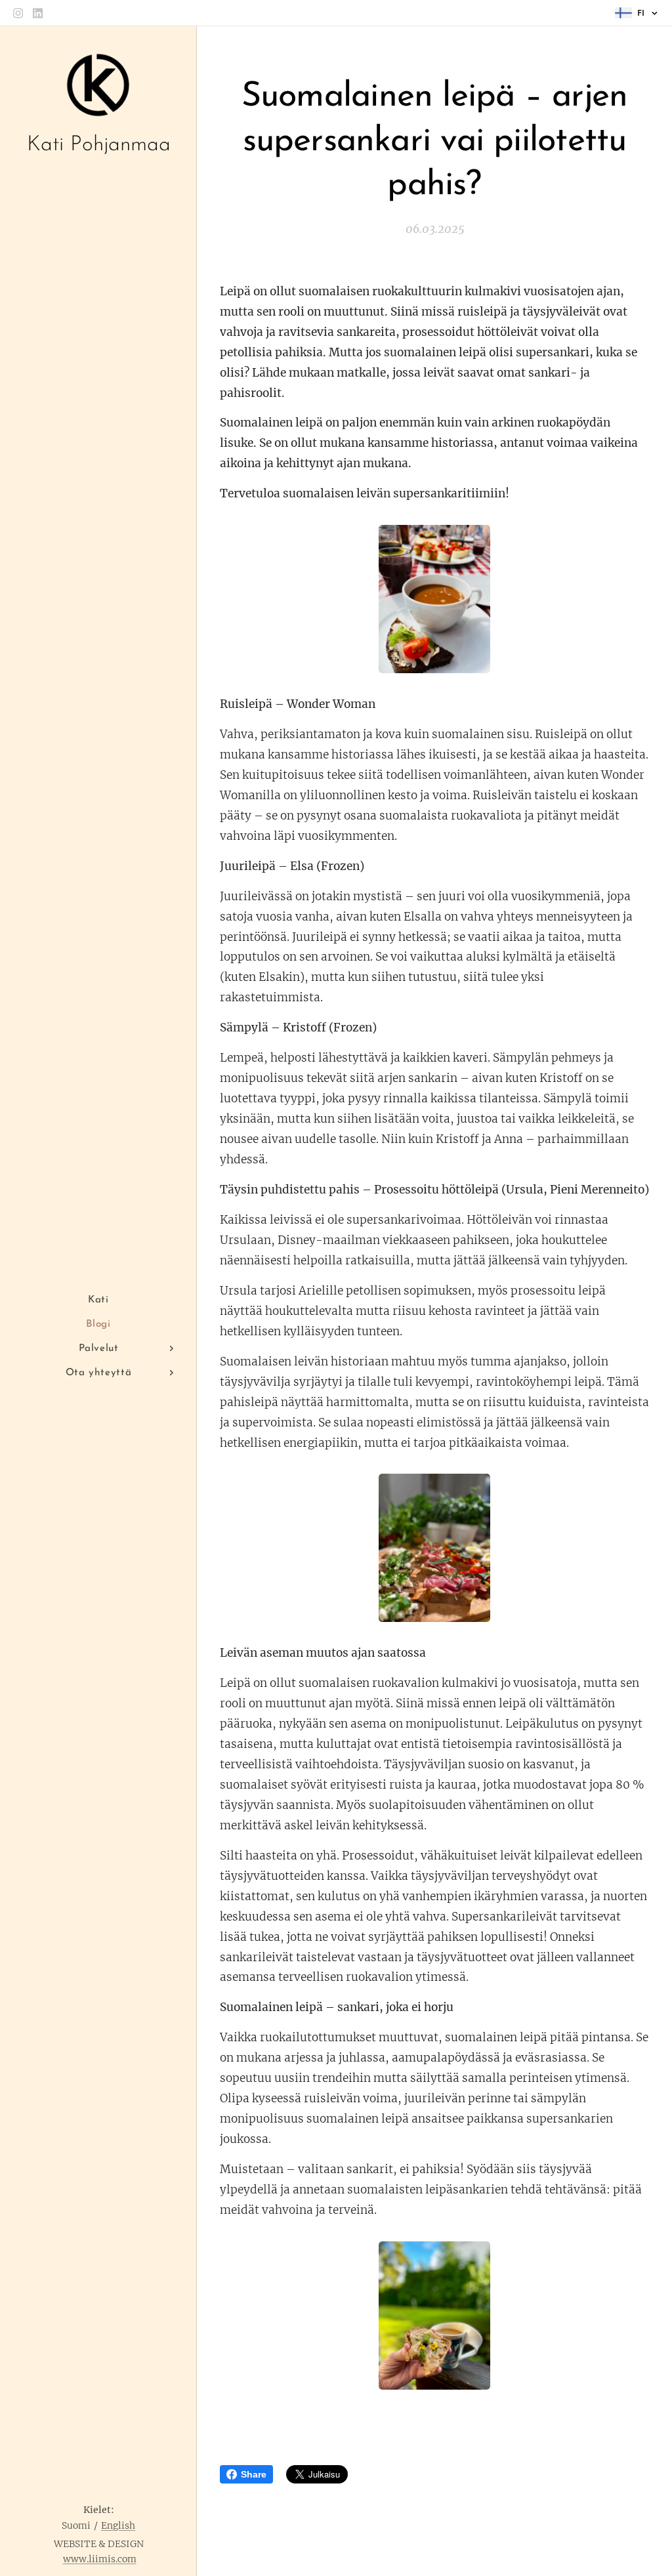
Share (254, 2474)
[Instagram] (18, 13)
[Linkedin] (38, 13)
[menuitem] (98, 1300)
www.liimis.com (100, 2559)
